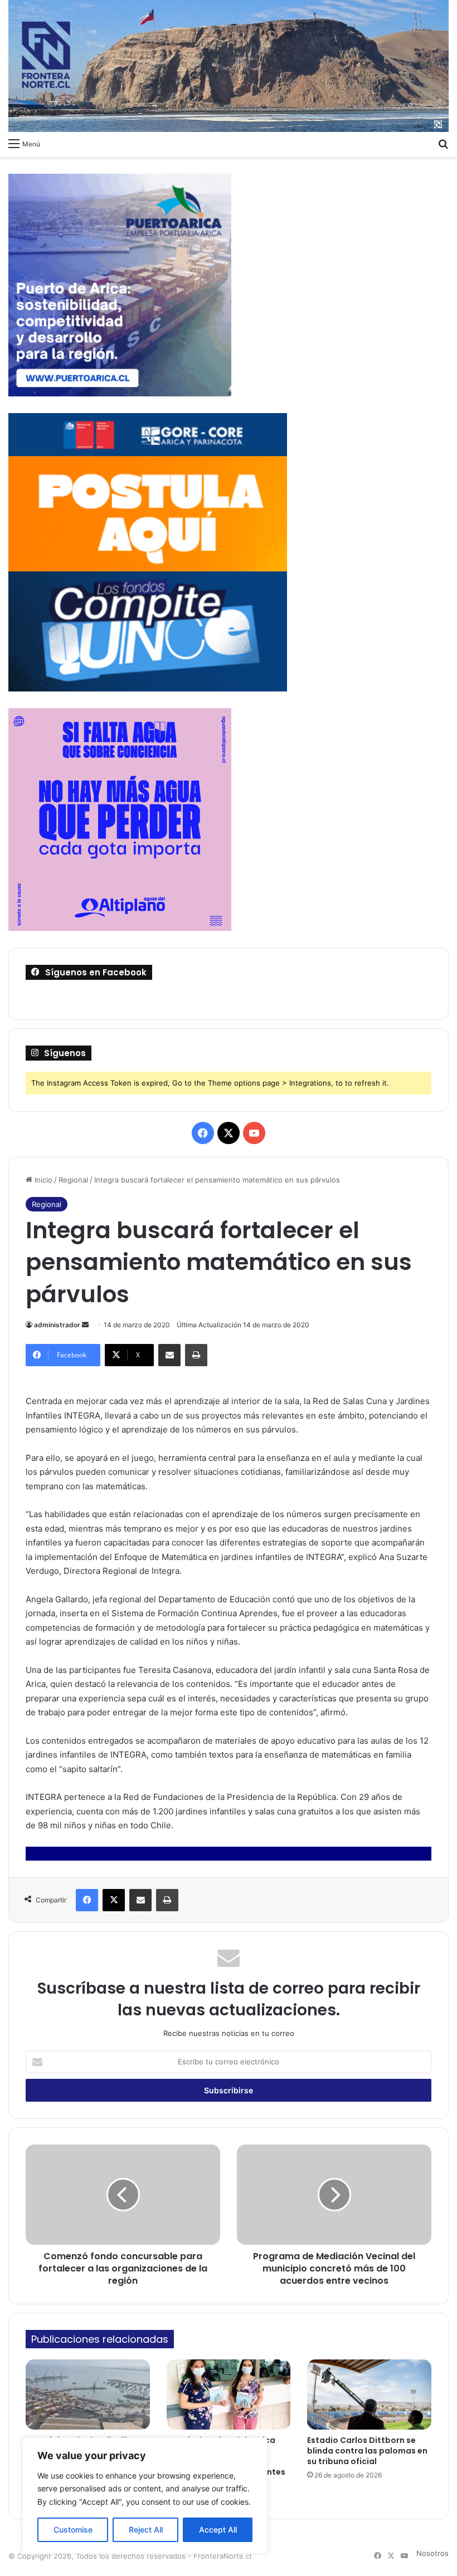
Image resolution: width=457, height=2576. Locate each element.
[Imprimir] (196, 1355)
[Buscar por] (443, 143)
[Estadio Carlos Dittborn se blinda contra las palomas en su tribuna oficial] (369, 2395)
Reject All (146, 2530)
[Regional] (229, 66)
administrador (57, 1325)
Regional (73, 1180)
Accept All (218, 2530)
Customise (73, 2530)
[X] (114, 1900)
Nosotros (432, 2553)
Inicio (42, 1180)
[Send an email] (85, 1325)
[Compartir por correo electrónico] (169, 1355)
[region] (145, 2496)
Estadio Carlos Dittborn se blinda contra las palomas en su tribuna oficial (367, 2451)
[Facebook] (87, 1900)
